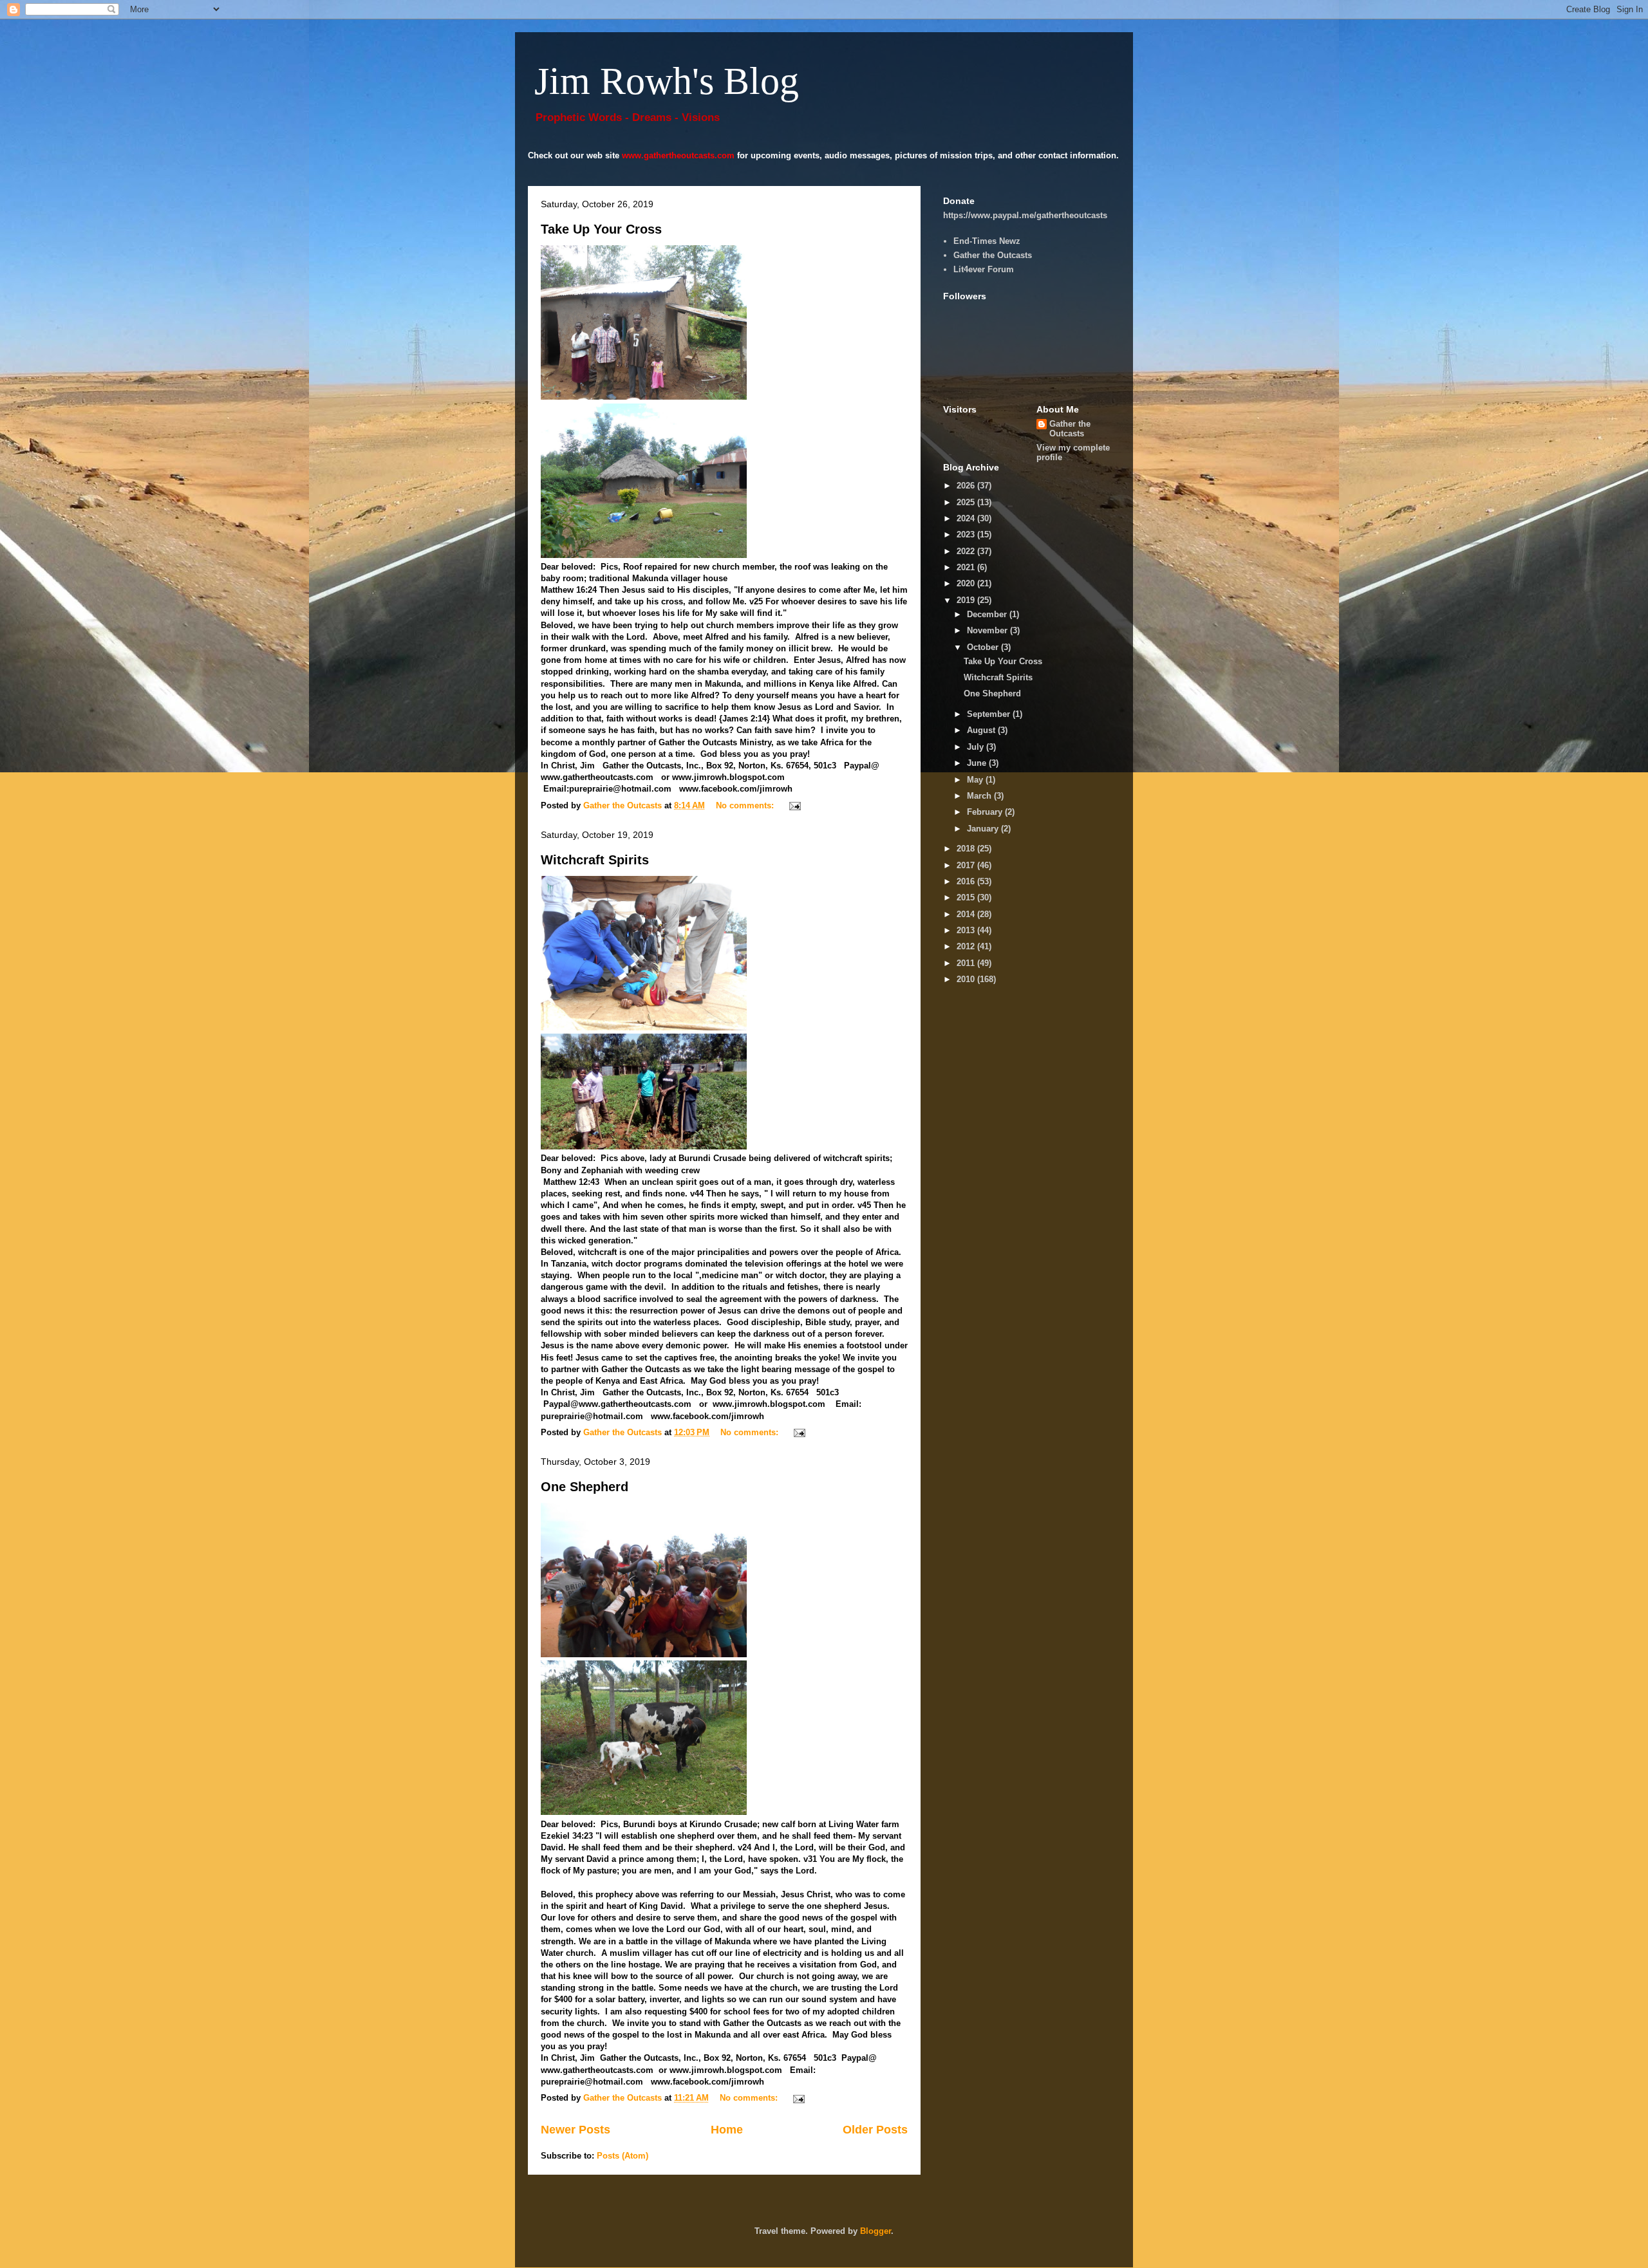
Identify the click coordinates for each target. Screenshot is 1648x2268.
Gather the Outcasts (993, 255)
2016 (967, 881)
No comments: (746, 805)
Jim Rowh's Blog (667, 81)
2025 (967, 502)
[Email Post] (794, 805)
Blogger (876, 2231)
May (976, 780)
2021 (967, 567)
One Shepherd (585, 1487)
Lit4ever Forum (984, 269)
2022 (967, 551)
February (986, 812)
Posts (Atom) (623, 2156)
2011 (967, 963)
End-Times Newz (987, 241)
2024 (967, 518)
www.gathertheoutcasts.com (678, 155)
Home (727, 2130)
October (984, 647)
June (978, 763)
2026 (967, 486)
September (990, 714)
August (982, 730)
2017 (967, 865)
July (977, 747)
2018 (967, 849)
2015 (967, 897)
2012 (967, 946)
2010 (967, 979)
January (984, 829)
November (988, 630)
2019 (967, 600)
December (988, 614)
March (980, 796)
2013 (967, 930)
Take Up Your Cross (601, 229)
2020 (967, 583)
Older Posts (875, 2130)
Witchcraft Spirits (595, 860)
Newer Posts (576, 2130)
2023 (967, 534)
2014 (967, 914)
